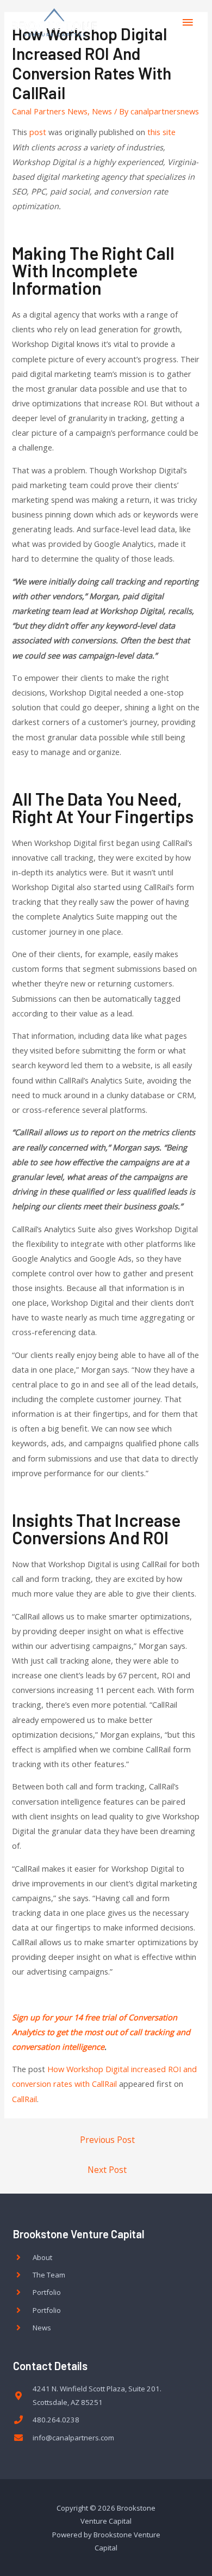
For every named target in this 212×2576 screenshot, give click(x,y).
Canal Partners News (50, 111)
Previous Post (107, 2140)
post (38, 132)
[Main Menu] (188, 22)
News (102, 111)
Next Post (107, 2170)
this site (161, 132)
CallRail (24, 2099)
